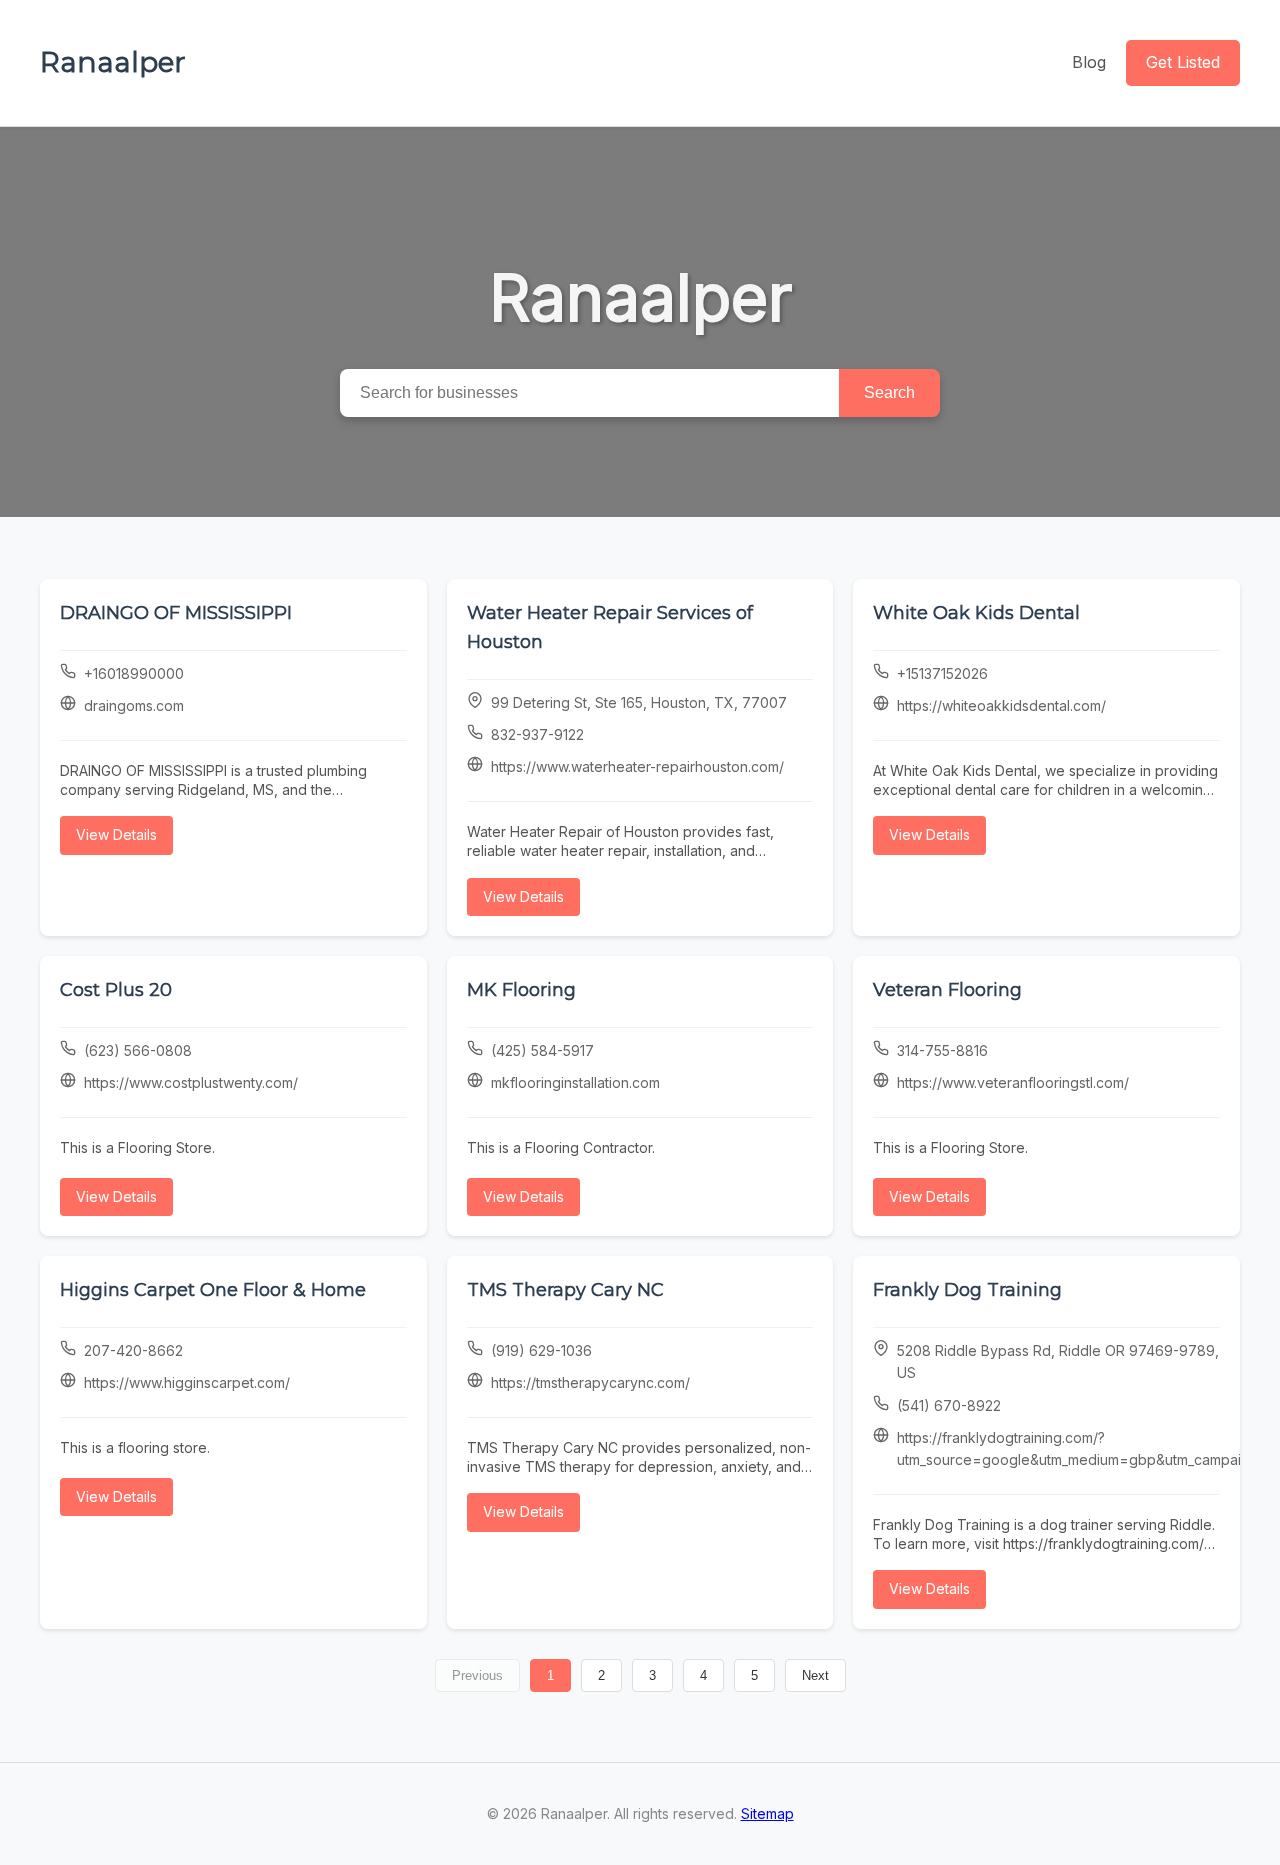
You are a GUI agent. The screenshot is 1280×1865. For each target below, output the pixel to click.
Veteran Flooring (947, 990)
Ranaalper (113, 62)
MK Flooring (521, 990)
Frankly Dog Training (967, 1290)
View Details (116, 834)
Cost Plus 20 (116, 990)
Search (889, 392)
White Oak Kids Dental (976, 613)
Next (815, 1675)
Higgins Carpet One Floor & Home (213, 1290)
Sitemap (767, 1813)
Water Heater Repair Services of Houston (610, 627)
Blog (1089, 62)
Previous (477, 1675)
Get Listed (1183, 62)
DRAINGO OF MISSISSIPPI (176, 613)
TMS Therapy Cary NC (565, 1290)
